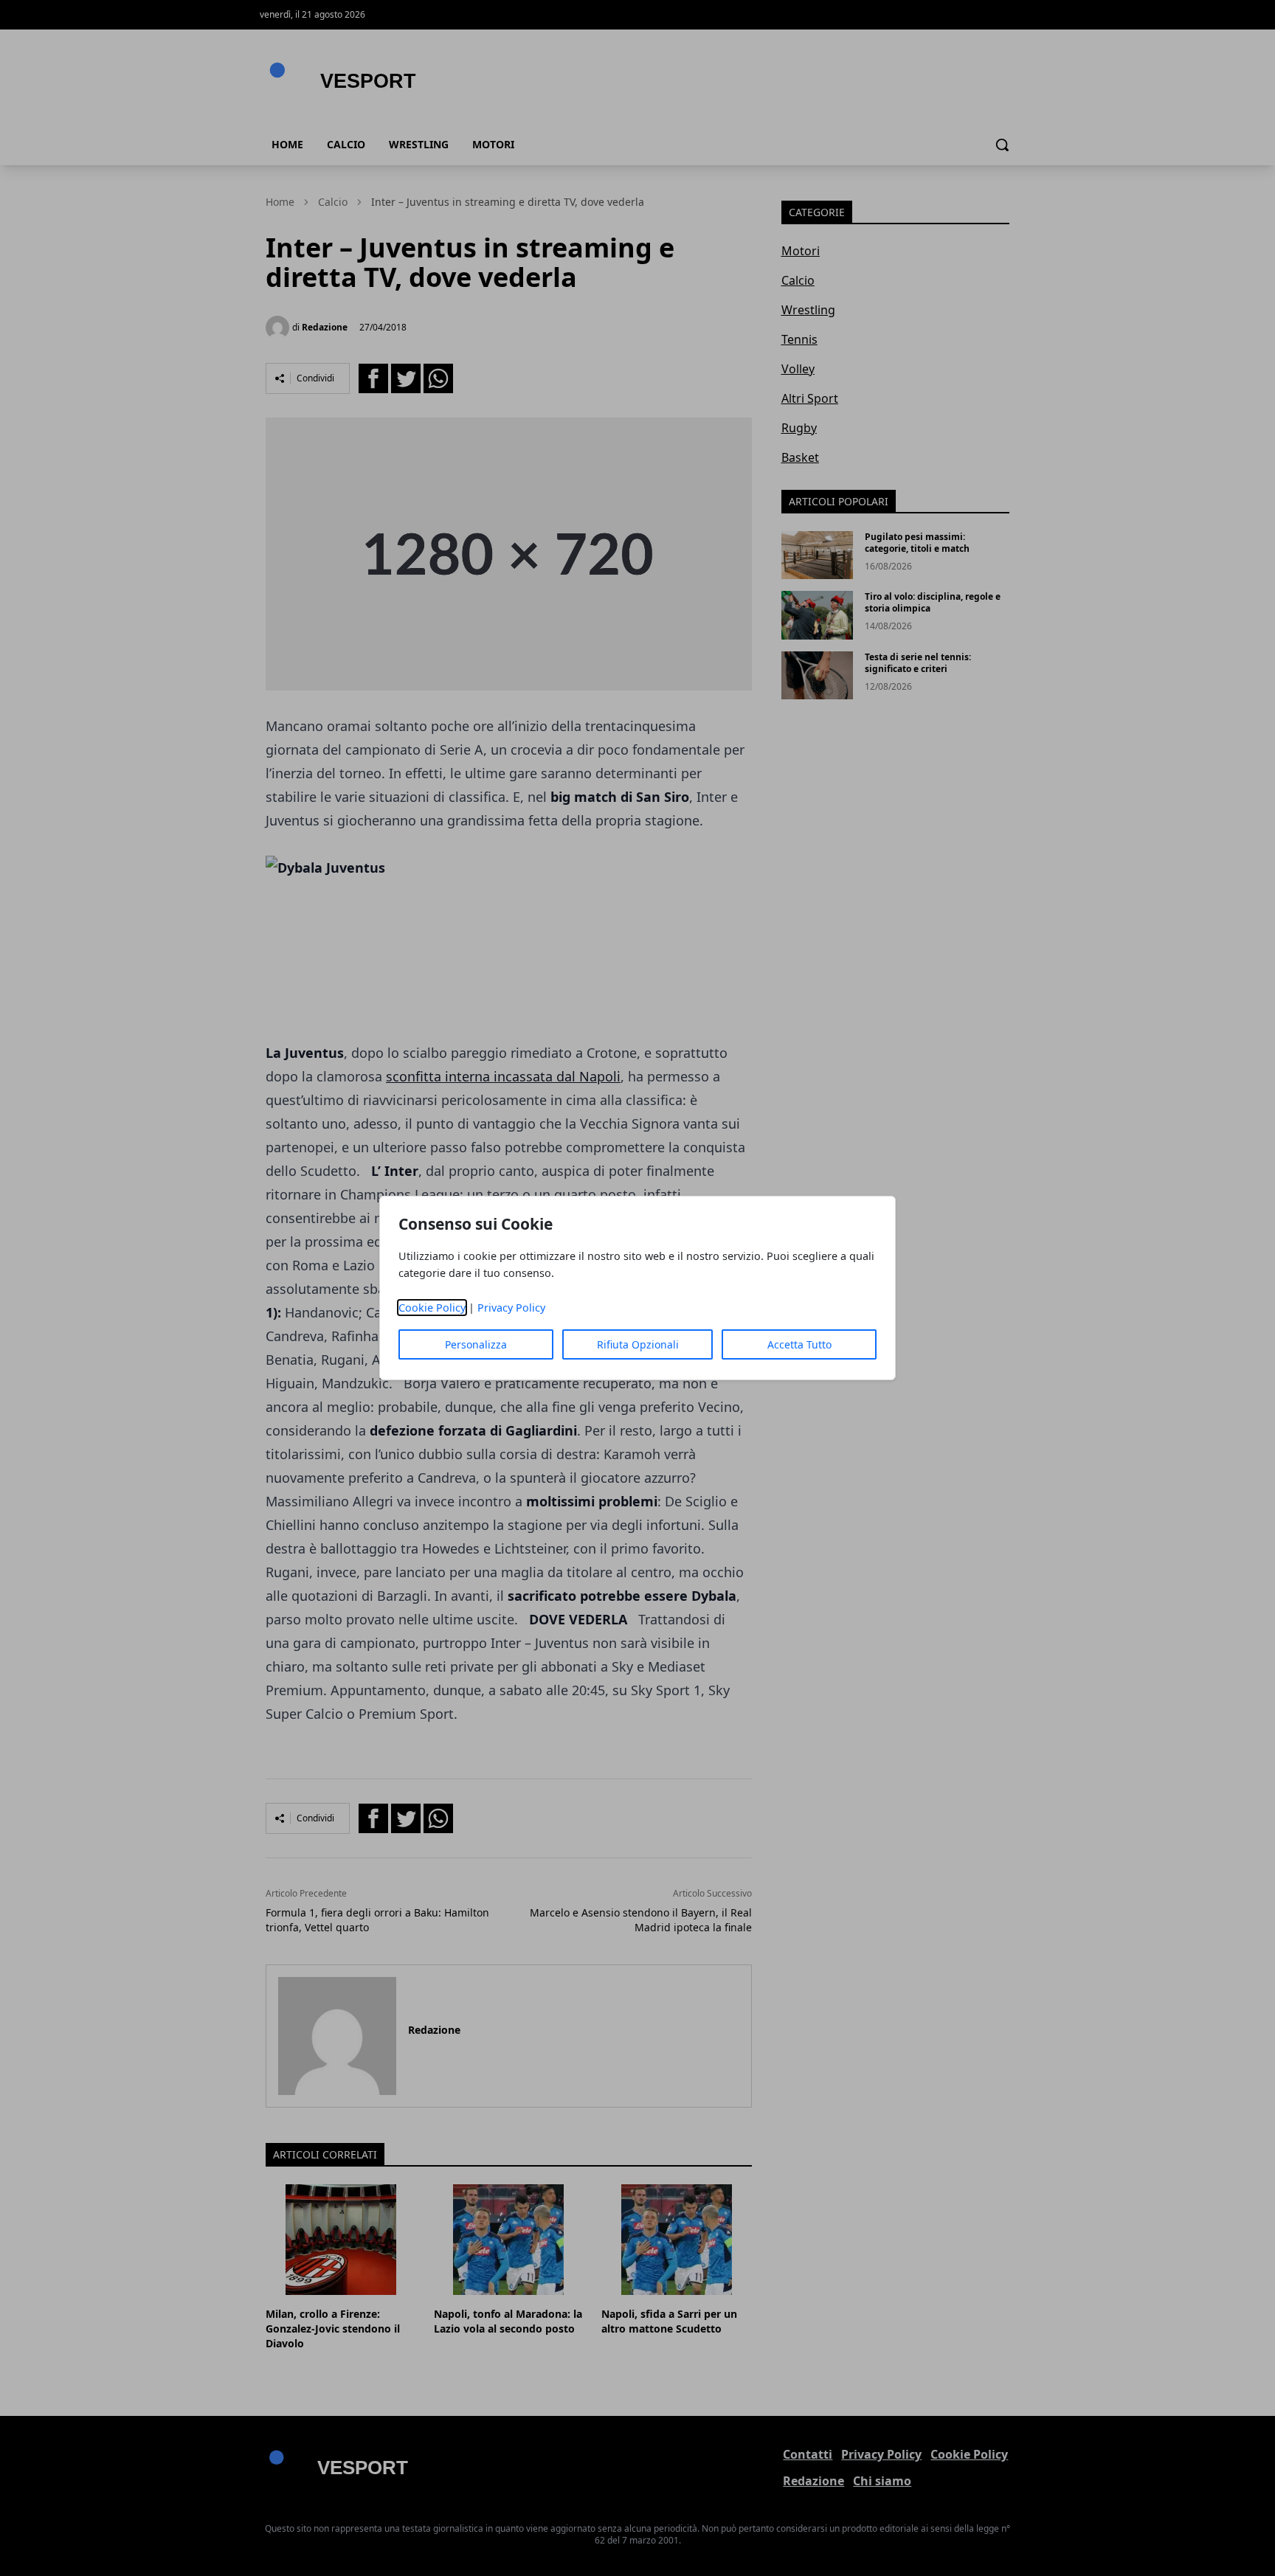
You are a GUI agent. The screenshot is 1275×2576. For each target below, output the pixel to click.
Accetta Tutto (799, 1344)
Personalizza (476, 1344)
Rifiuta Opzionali (638, 1344)
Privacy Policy (511, 1308)
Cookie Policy (432, 1308)
